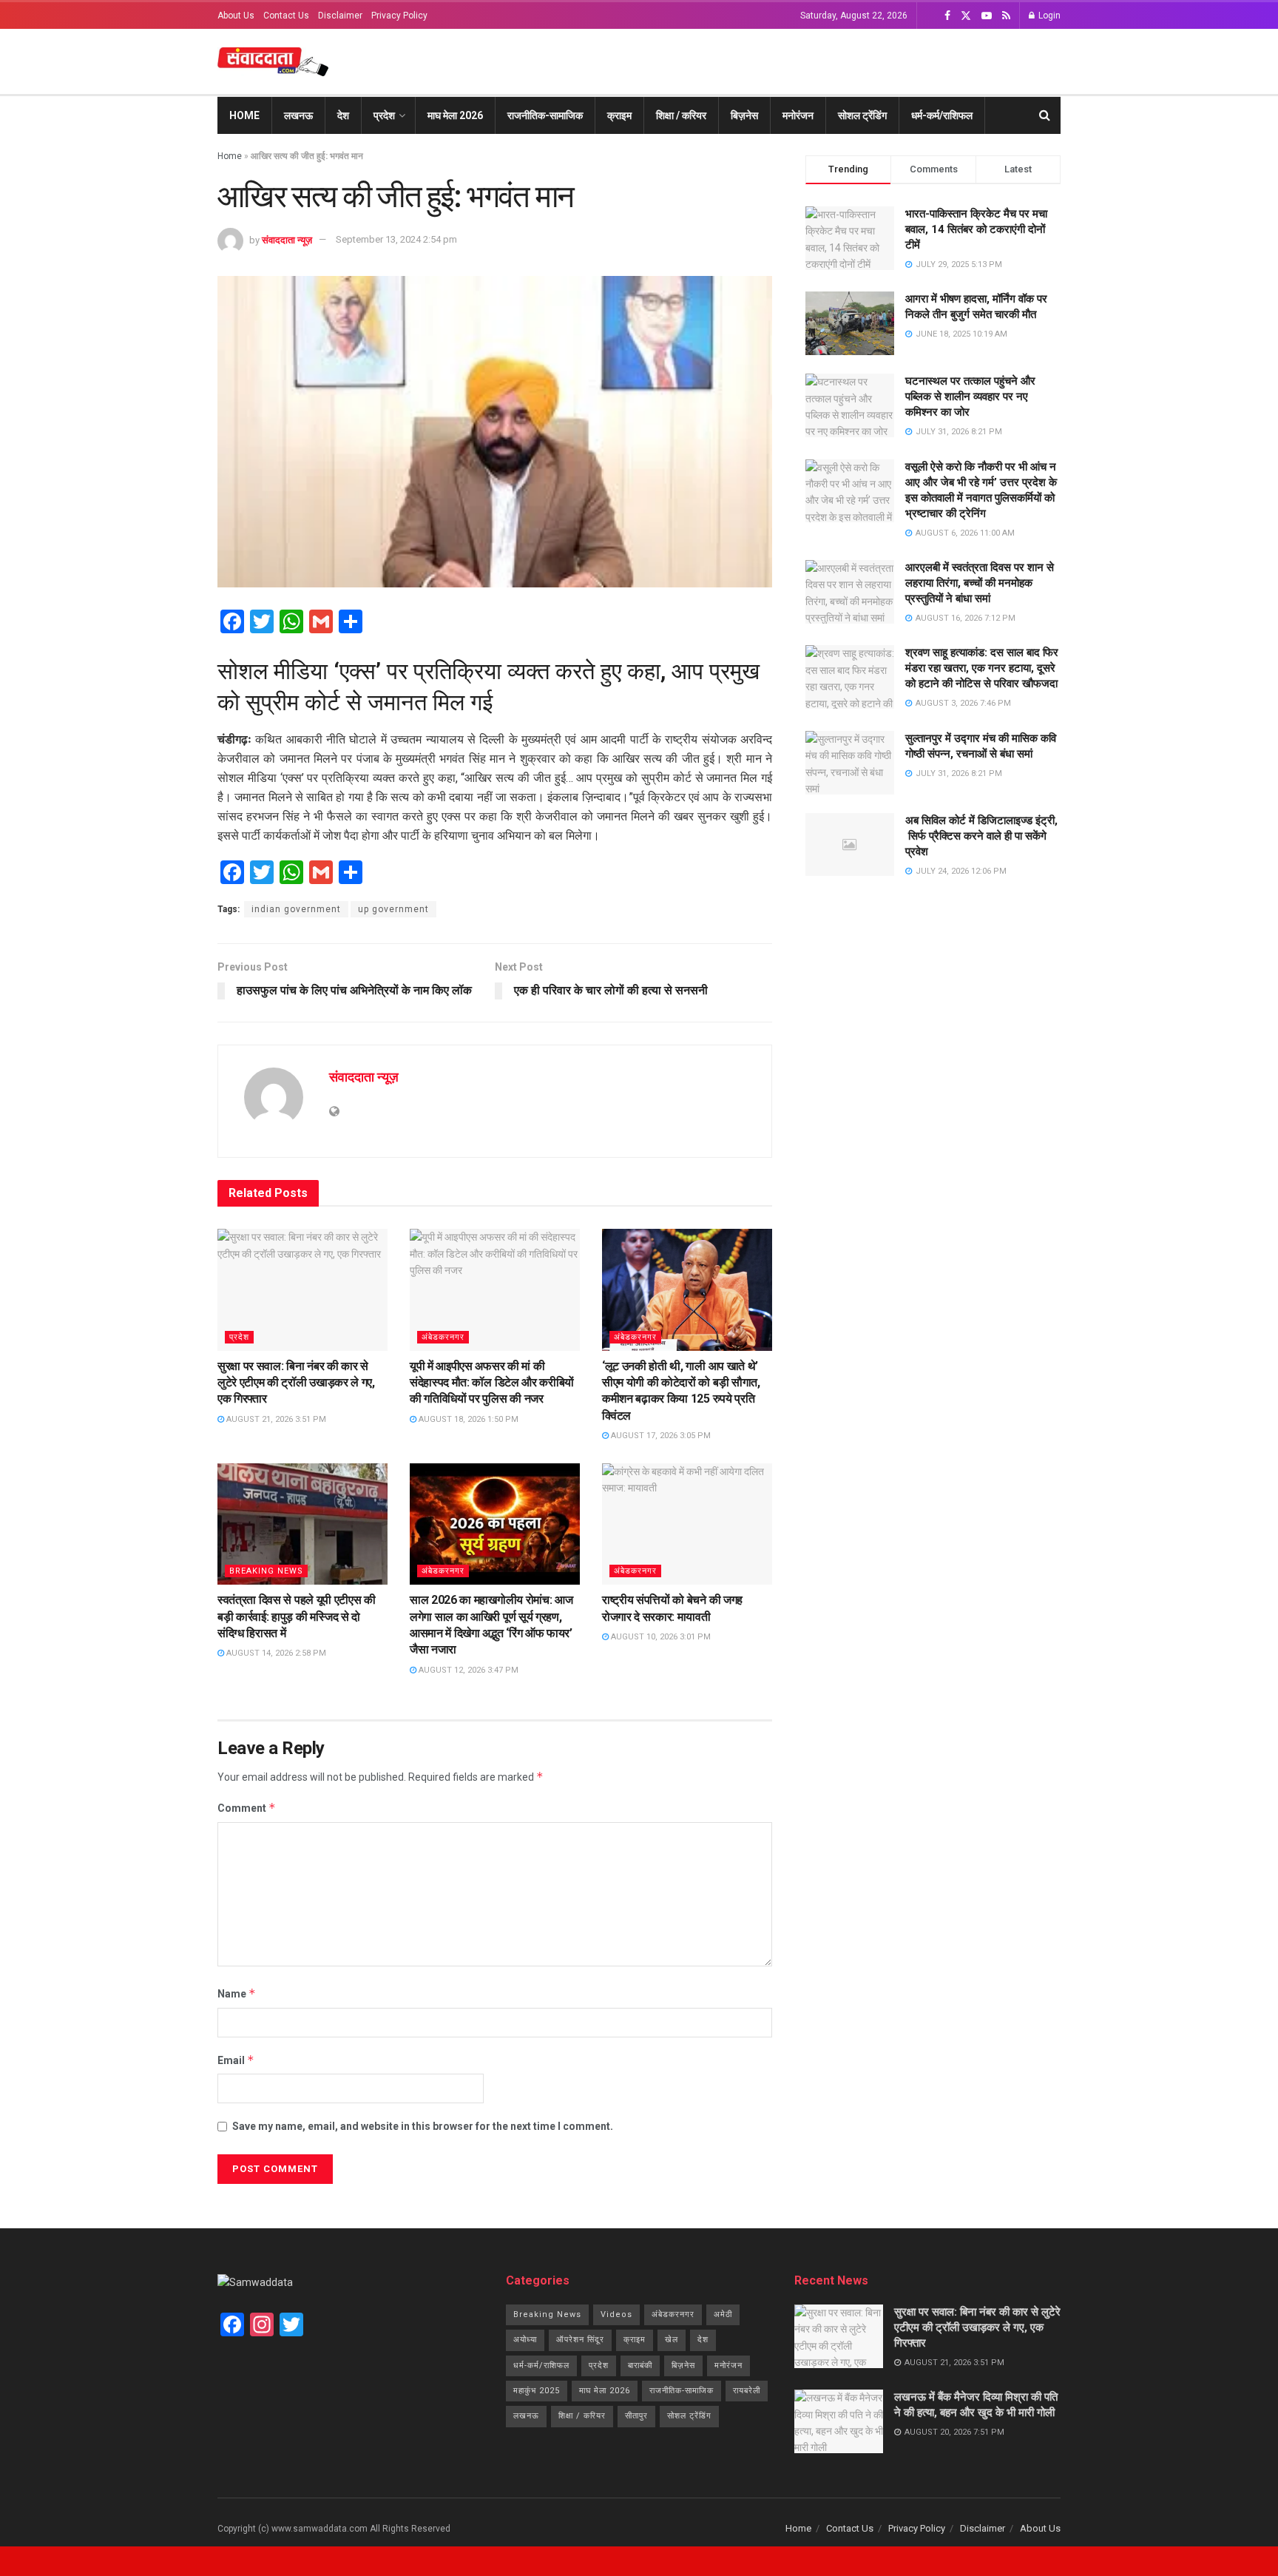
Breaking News (266, 1571)
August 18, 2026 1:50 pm (467, 1419)
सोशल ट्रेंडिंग (862, 115)
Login (1048, 16)
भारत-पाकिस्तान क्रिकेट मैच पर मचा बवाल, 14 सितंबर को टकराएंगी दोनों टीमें (976, 229)
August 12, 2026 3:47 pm (467, 1670)
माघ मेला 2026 (455, 115)
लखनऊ (298, 115)
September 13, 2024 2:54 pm (396, 239)
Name (237, 1993)
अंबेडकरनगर (443, 1337)
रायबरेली (747, 2391)
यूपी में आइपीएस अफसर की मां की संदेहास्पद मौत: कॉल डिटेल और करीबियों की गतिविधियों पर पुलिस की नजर (492, 1383)
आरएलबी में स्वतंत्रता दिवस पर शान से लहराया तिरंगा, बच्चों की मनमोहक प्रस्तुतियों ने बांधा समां (980, 583)
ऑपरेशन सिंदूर (580, 2340)
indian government (296, 909)
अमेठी (723, 2314)
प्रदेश (384, 115)
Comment (247, 1808)
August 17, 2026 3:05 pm (660, 1436)
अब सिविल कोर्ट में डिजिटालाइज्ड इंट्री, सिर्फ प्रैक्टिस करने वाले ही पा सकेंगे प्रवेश (981, 836)
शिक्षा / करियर (681, 115)
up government (393, 909)
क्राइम (619, 115)
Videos (616, 2314)
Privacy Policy (399, 16)
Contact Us (286, 16)
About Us (236, 16)
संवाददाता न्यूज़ (287, 239)
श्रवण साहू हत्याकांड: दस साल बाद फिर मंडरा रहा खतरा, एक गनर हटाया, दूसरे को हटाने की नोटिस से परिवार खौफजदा (982, 668)
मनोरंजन (798, 115)
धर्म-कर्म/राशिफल (942, 115)
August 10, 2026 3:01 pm (660, 1637)
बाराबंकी (640, 2366)
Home (244, 115)
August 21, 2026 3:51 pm (275, 1419)
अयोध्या (525, 2340)
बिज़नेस (744, 115)
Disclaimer (340, 16)
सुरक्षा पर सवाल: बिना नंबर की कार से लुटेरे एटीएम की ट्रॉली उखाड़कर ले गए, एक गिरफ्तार (296, 1383)
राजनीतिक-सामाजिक (545, 115)
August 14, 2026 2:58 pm (275, 1653)
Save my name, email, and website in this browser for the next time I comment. (423, 2126)
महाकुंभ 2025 (537, 2391)
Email (236, 2060)
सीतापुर (636, 2416)
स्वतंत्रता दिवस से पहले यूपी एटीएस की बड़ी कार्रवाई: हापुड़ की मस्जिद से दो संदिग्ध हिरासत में (297, 1616)
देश (343, 115)
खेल (672, 2340)
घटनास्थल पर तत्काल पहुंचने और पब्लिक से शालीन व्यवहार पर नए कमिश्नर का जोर (970, 397)
